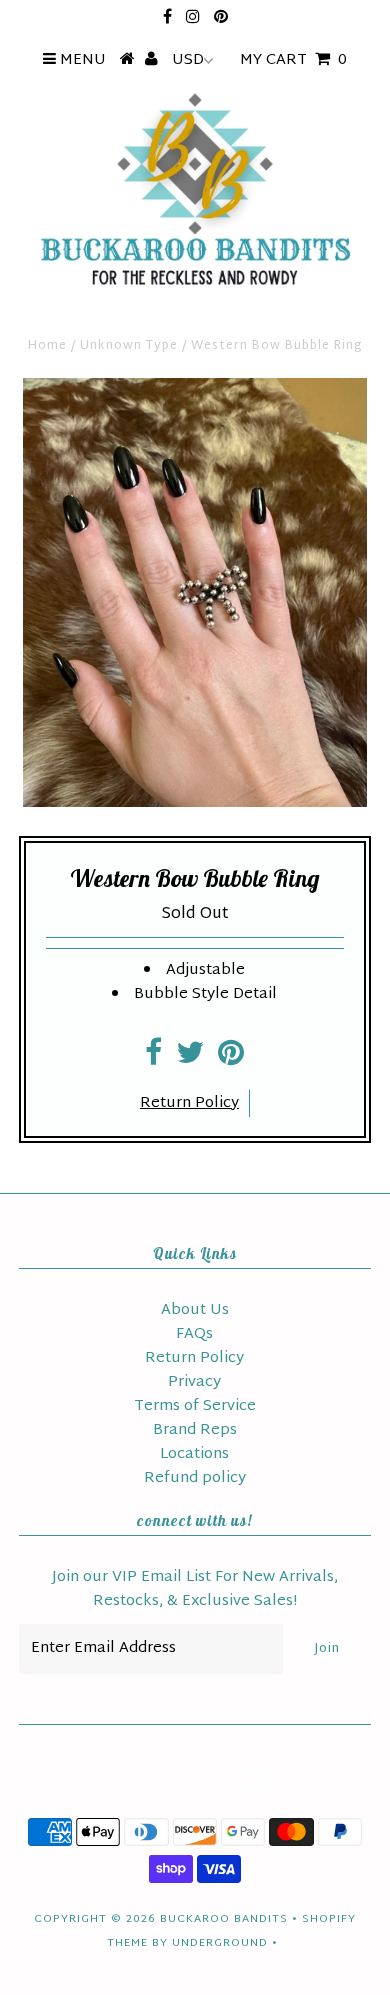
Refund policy (195, 1478)
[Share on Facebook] (153, 1059)
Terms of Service (195, 1406)
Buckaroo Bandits (224, 1919)
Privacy (194, 1382)
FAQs (194, 1334)
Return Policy (189, 1103)
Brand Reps (195, 1430)
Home (47, 346)
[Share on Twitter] (190, 1059)
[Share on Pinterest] (231, 1059)
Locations (194, 1454)
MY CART (293, 60)
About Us (195, 1310)
